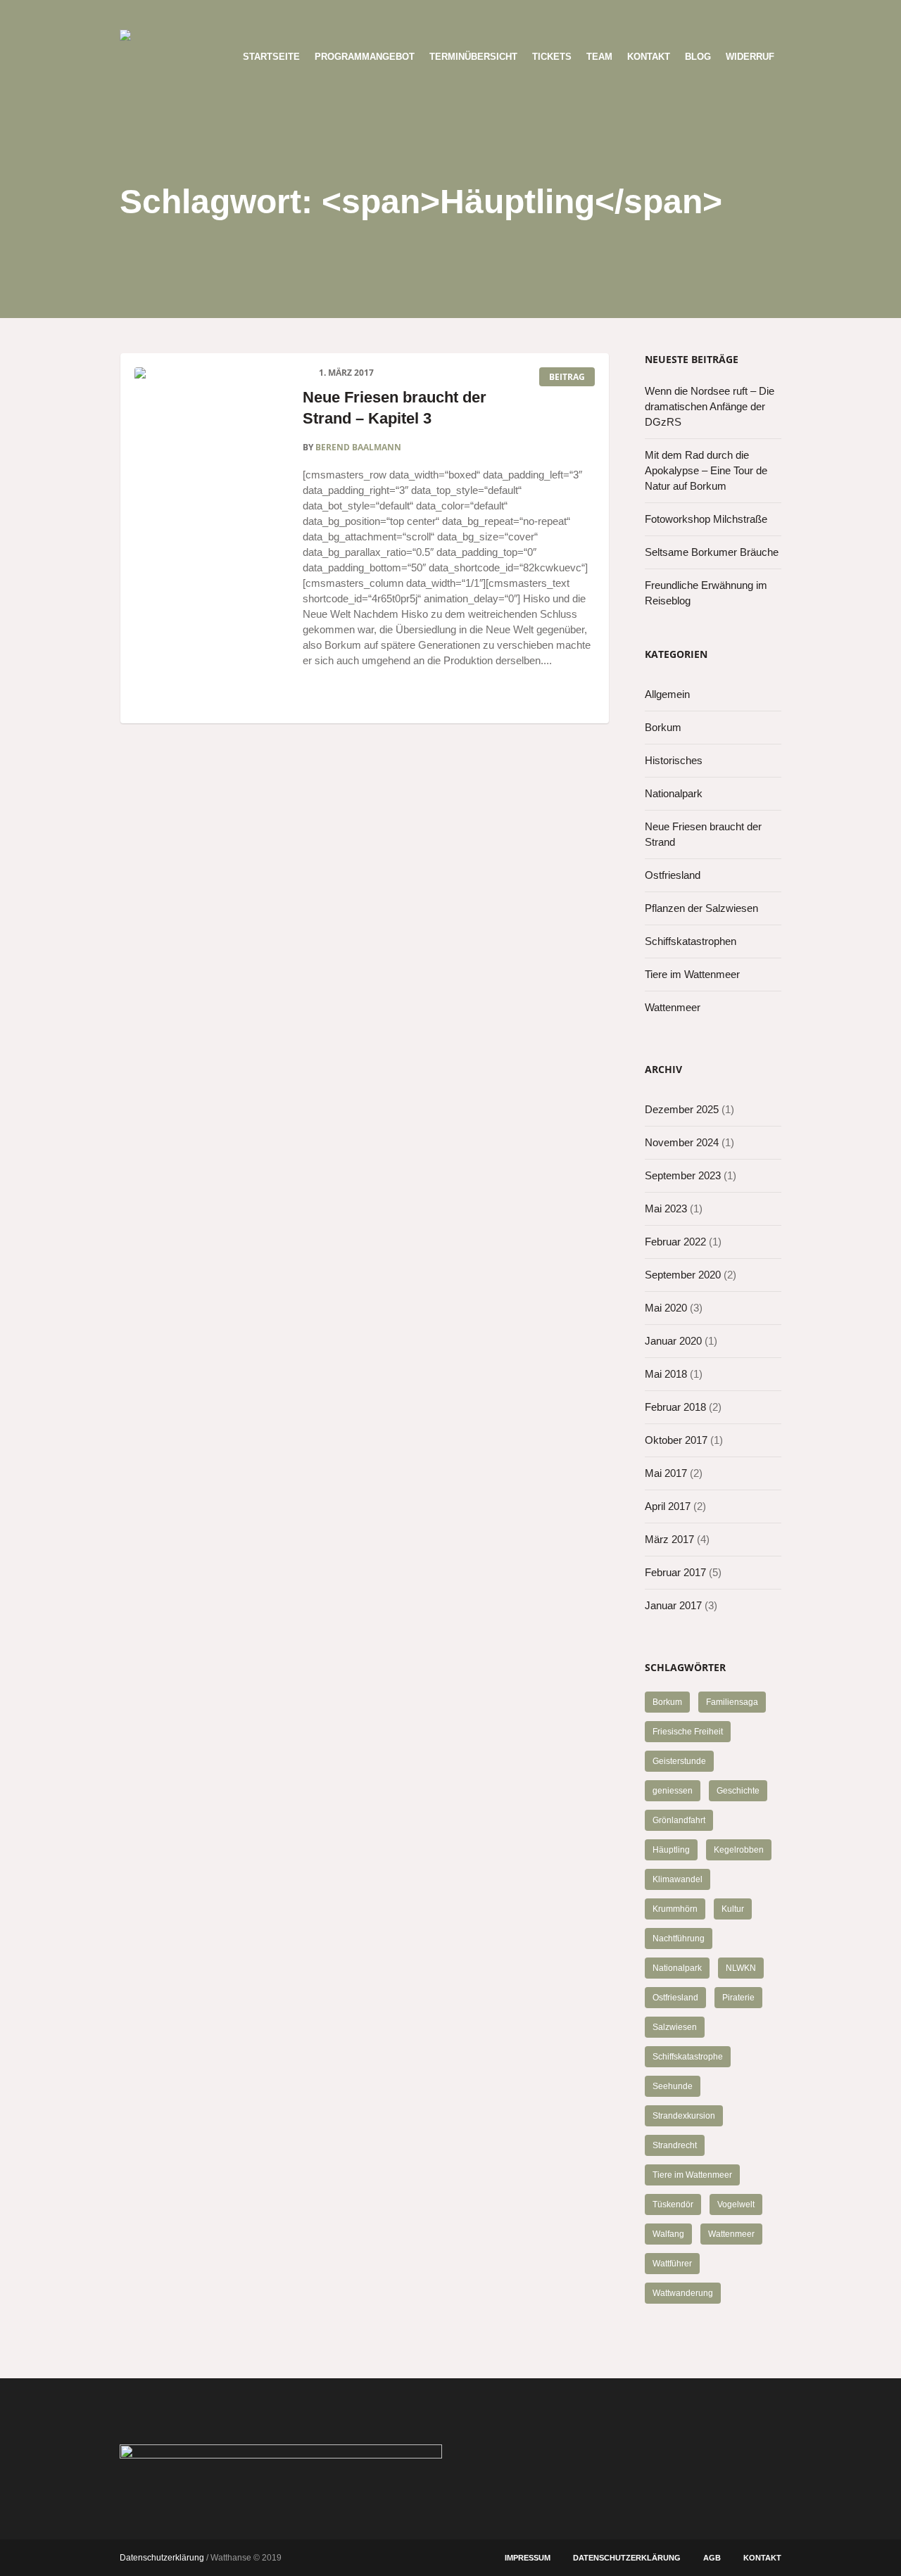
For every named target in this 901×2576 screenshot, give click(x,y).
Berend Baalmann (358, 447)
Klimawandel (678, 1879)
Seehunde (673, 2086)
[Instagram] (677, 15)
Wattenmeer (673, 1007)
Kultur (733, 1909)
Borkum (663, 727)
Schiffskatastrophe (688, 2057)
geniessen (673, 1791)
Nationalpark (674, 793)
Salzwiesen (675, 2027)
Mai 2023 (666, 1208)
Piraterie (738, 1998)
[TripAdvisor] (770, 15)
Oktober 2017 (676, 1440)
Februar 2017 (675, 1572)
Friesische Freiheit (688, 1732)
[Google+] (631, 15)
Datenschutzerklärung (627, 2558)
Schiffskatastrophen (691, 941)
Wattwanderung (683, 2293)
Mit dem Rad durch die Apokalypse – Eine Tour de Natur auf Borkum (706, 470)
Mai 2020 (666, 1308)
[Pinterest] (654, 15)
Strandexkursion (684, 2116)
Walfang (668, 2234)
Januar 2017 (673, 1605)
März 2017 (669, 1539)
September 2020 (683, 1275)
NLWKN (741, 1968)
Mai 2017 (666, 1473)
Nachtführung (679, 1939)
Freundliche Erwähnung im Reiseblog (706, 593)
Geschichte (738, 1791)
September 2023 (683, 1175)
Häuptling (671, 1850)
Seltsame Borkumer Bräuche (712, 552)
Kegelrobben (739, 1850)
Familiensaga (732, 1702)
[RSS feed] (747, 15)
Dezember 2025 (682, 1109)
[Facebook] (607, 15)
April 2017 (668, 1506)
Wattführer (672, 2264)
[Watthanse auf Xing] (724, 15)
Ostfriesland (673, 875)
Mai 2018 (666, 1374)
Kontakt (762, 2558)
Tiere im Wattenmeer (692, 974)
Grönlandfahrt (679, 1820)
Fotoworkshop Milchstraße (706, 519)
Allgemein (667, 694)
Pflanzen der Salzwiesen (701, 908)
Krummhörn (675, 1909)
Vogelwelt (736, 2204)
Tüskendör (673, 2204)
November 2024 (682, 1142)
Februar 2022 (675, 1242)
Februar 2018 (675, 1407)
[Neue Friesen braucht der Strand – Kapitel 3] (208, 441)
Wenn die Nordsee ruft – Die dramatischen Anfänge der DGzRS (710, 406)
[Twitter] (700, 15)
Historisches (674, 760)
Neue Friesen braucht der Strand (703, 834)
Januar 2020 (673, 1341)
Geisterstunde (679, 1761)
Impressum (528, 2558)
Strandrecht (675, 2145)
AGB (712, 2558)
